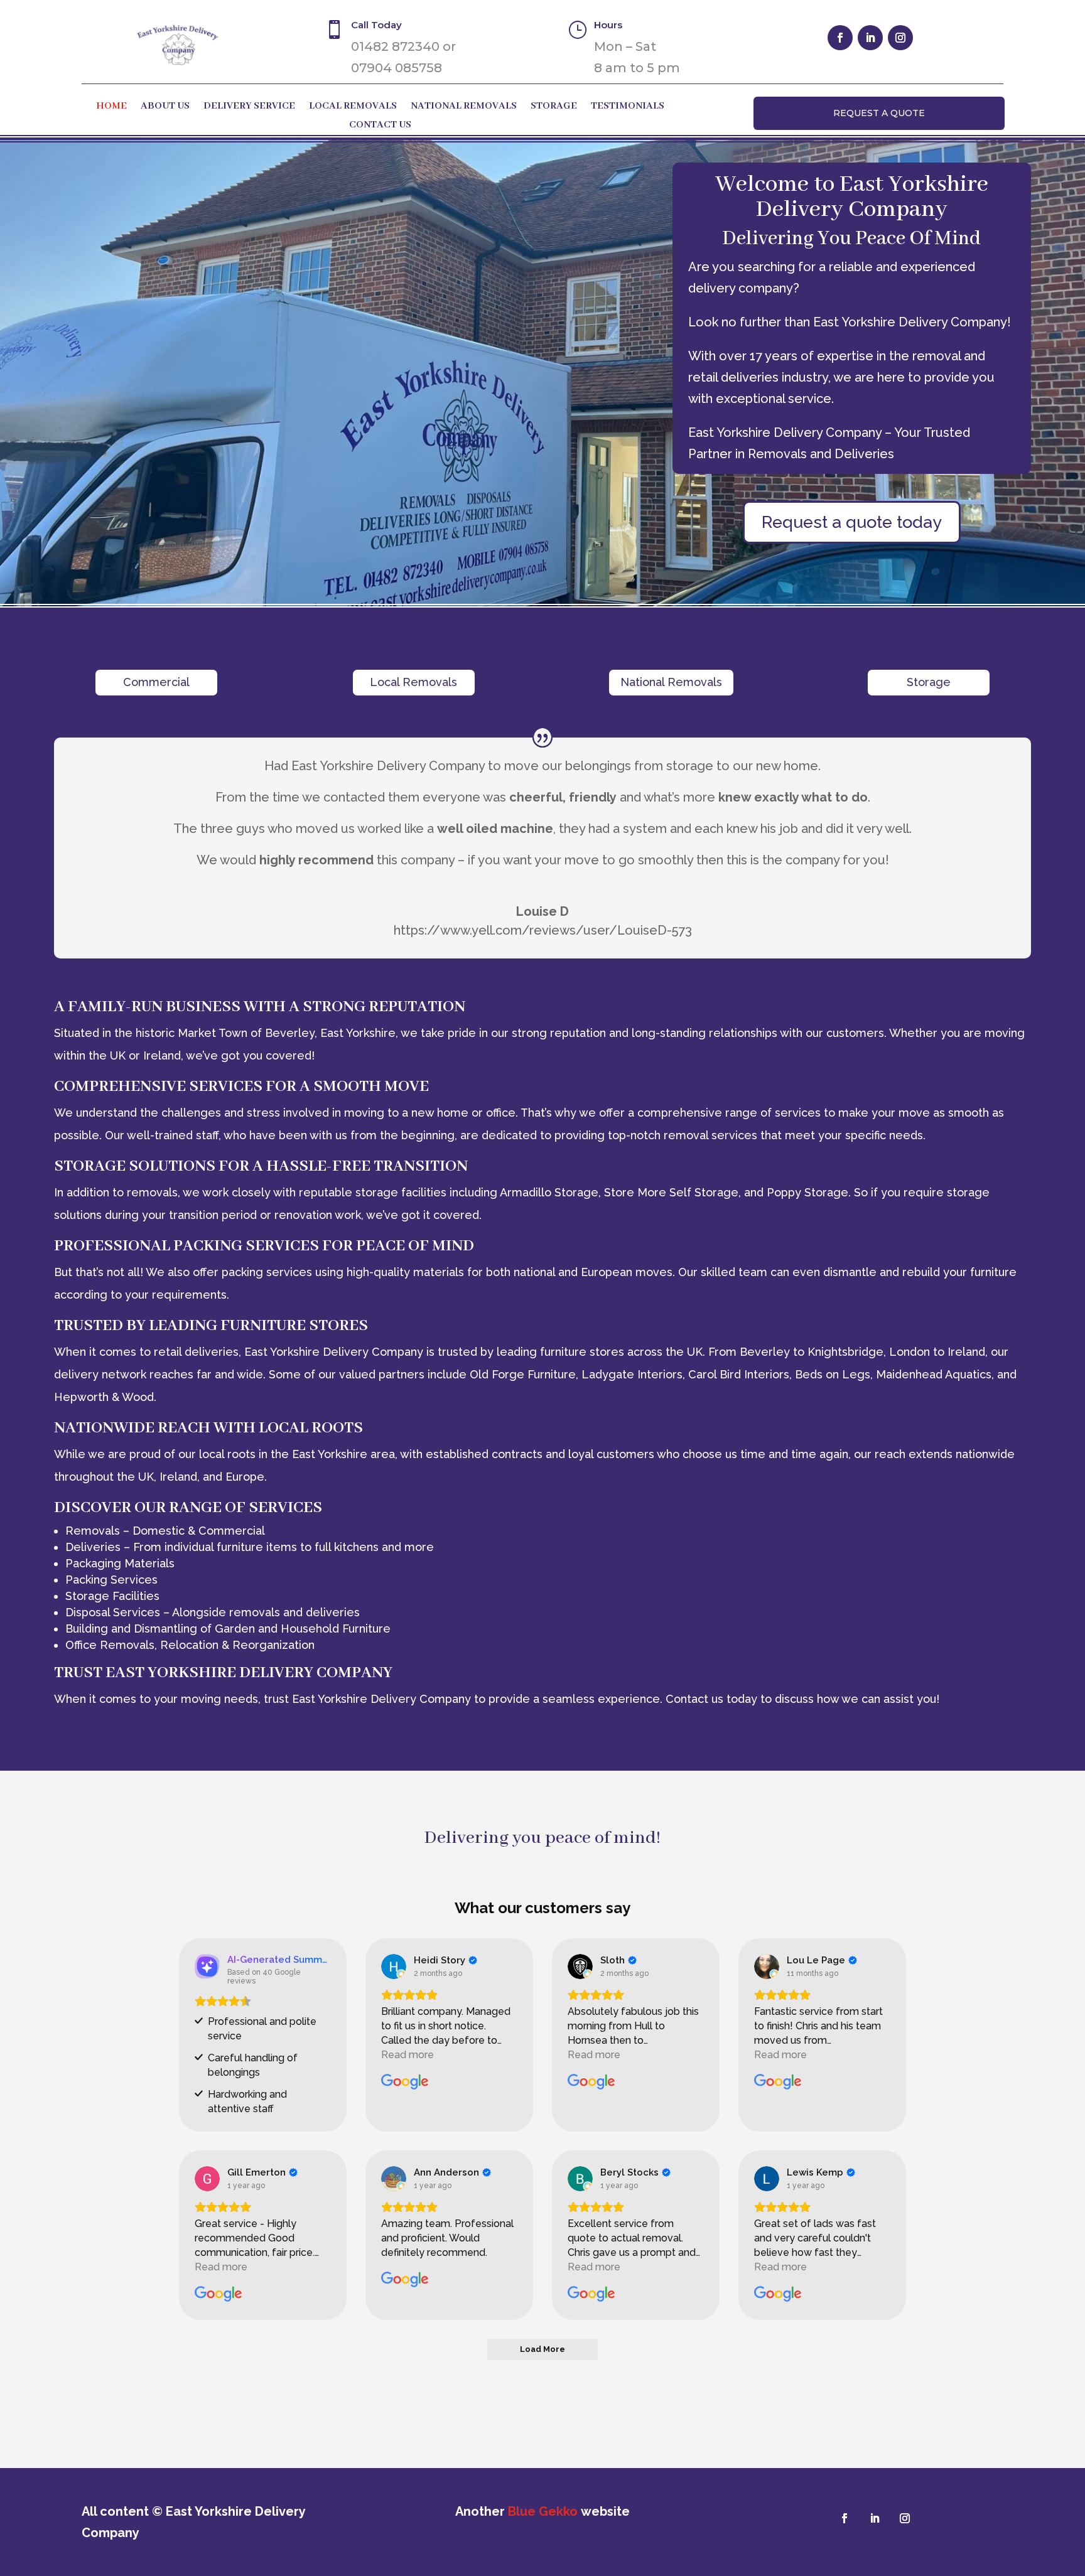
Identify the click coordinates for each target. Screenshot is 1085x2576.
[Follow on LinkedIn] (870, 38)
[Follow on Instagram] (900, 38)
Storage (554, 107)
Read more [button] (408, 2055)
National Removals (464, 107)
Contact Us (380, 126)
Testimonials (628, 107)
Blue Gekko (543, 2511)
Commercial (156, 682)
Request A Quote (879, 113)
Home (111, 107)
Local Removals (353, 107)
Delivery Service (249, 107)
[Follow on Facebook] (840, 38)
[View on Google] (394, 1967)
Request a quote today (852, 522)
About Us (165, 107)
